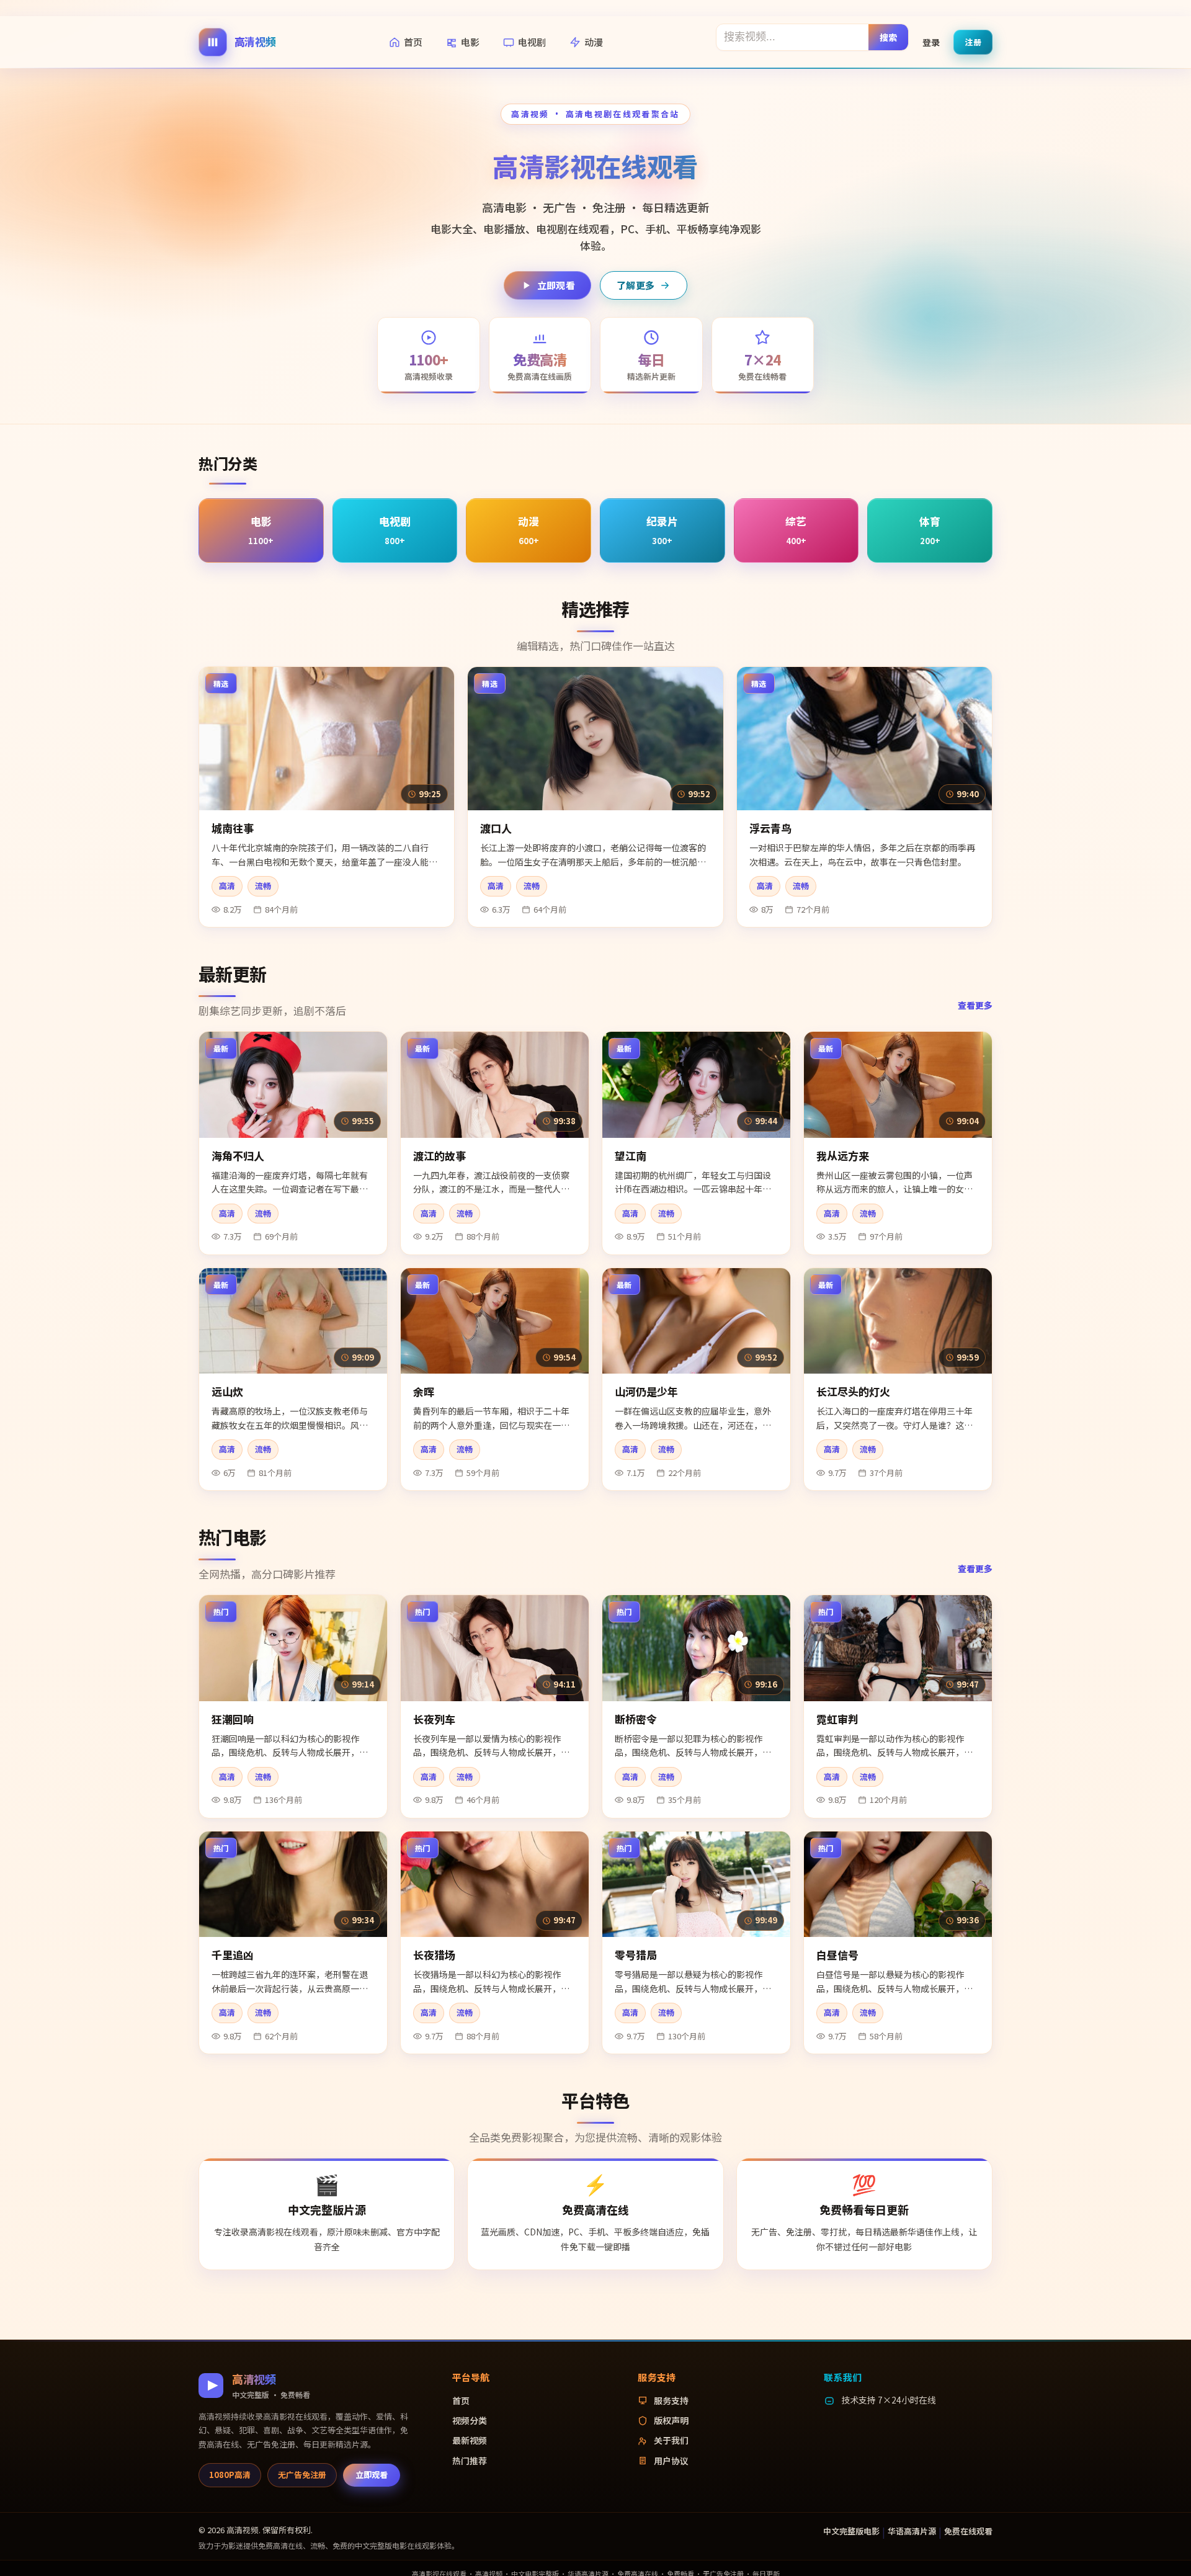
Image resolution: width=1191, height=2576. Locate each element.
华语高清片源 (912, 2531)
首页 (413, 42)
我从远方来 (843, 1156)
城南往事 (233, 828)
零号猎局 (636, 1955)
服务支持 (671, 2400)
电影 (470, 42)
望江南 (631, 1156)
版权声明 (671, 2420)
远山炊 (227, 1391)
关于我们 (671, 2440)
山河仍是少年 (646, 1391)
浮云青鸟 (770, 828)
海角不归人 (238, 1156)
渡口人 (496, 828)
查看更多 (975, 1005)
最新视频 (470, 2440)
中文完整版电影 (851, 2531)
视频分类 (470, 2420)
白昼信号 (837, 1955)
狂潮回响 (233, 1719)
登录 (931, 42)
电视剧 (532, 42)
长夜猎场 (434, 1955)
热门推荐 (470, 2461)
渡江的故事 (439, 1156)
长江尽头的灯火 (853, 1391)
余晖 (424, 1391)
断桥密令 (636, 1719)
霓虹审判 (837, 1719)
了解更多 (636, 285)
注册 (973, 41)
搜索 (889, 37)
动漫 (594, 42)
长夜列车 (434, 1719)
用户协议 (671, 2461)
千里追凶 (233, 1955)
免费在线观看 (968, 2531)
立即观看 (556, 285)
